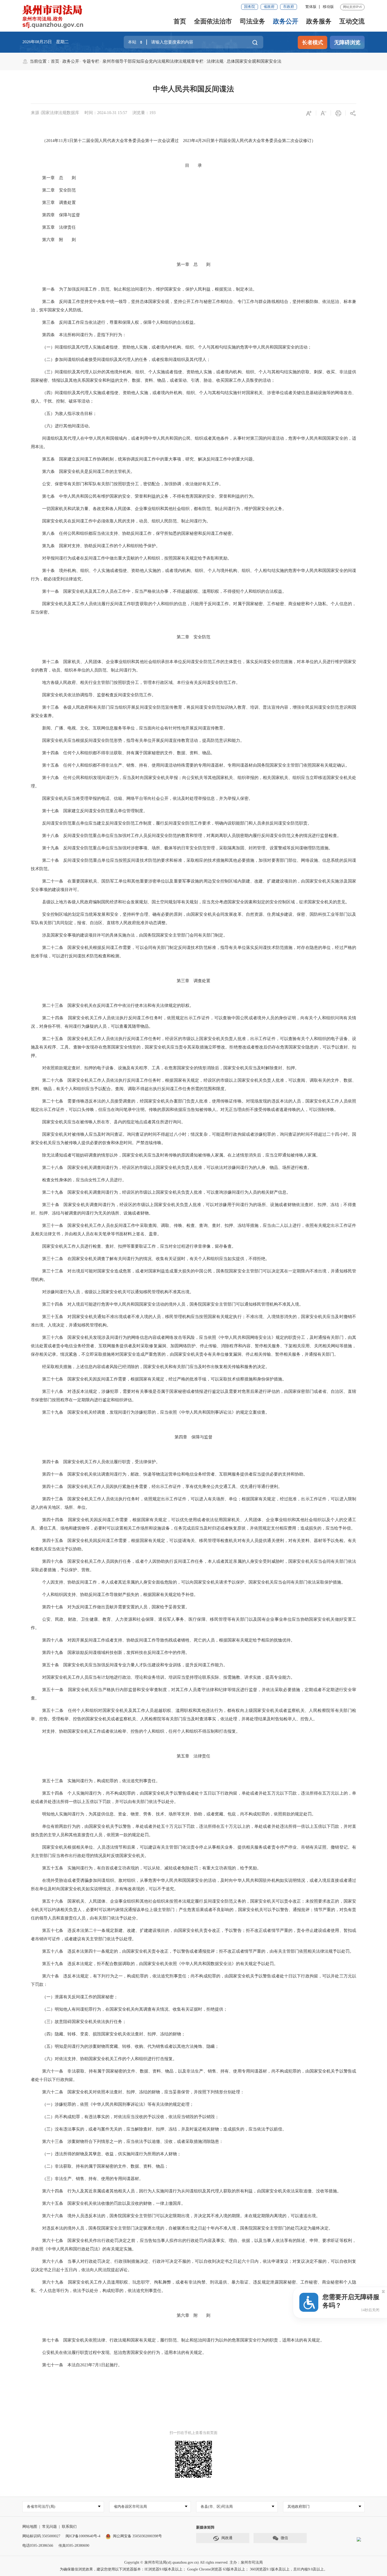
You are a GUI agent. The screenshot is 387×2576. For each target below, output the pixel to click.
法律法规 (215, 61)
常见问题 (49, 2527)
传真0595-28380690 (74, 2546)
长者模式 (312, 42)
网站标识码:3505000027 (41, 2536)
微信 (284, 2538)
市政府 (289, 7)
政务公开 (286, 21)
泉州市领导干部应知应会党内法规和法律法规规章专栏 (153, 61)
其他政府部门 (299, 2507)
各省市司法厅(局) (41, 2507)
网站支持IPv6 (352, 7)
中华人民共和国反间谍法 (193, 89)
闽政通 (227, 2538)
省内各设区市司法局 (130, 2507)
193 (152, 113)
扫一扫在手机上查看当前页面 (193, 2433)
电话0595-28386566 (38, 2546)
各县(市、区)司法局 (217, 2507)
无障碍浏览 (347, 42)
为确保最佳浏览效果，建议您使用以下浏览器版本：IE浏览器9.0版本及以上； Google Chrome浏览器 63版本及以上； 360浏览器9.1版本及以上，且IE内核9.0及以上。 (194, 2569)
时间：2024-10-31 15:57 (106, 113)
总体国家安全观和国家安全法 (254, 61)
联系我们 (69, 2527)
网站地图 (30, 2527)
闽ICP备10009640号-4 (83, 2536)
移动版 (328, 7)
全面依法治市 (213, 21)
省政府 (269, 7)
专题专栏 (91, 61)
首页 (180, 21)
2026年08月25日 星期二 (46, 42)
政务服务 (319, 21)
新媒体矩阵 (205, 2527)
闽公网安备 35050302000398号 (137, 2536)
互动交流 (352, 21)
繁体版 (311, 7)
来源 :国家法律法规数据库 (55, 113)
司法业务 (252, 21)
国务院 (250, 7)
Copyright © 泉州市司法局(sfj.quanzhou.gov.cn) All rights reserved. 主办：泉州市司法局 (193, 2562)
